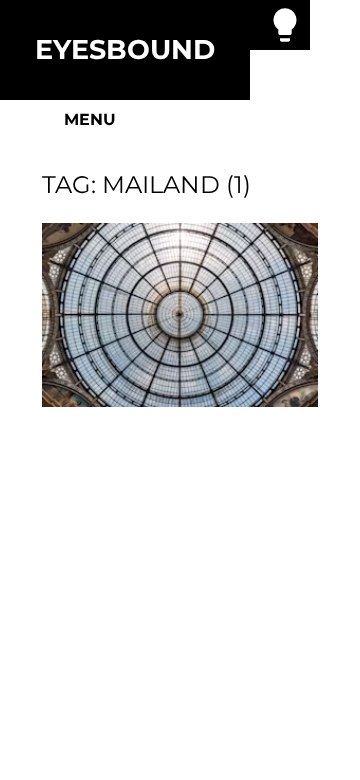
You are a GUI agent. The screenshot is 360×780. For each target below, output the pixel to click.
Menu (90, 119)
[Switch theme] (285, 25)
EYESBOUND (125, 49)
